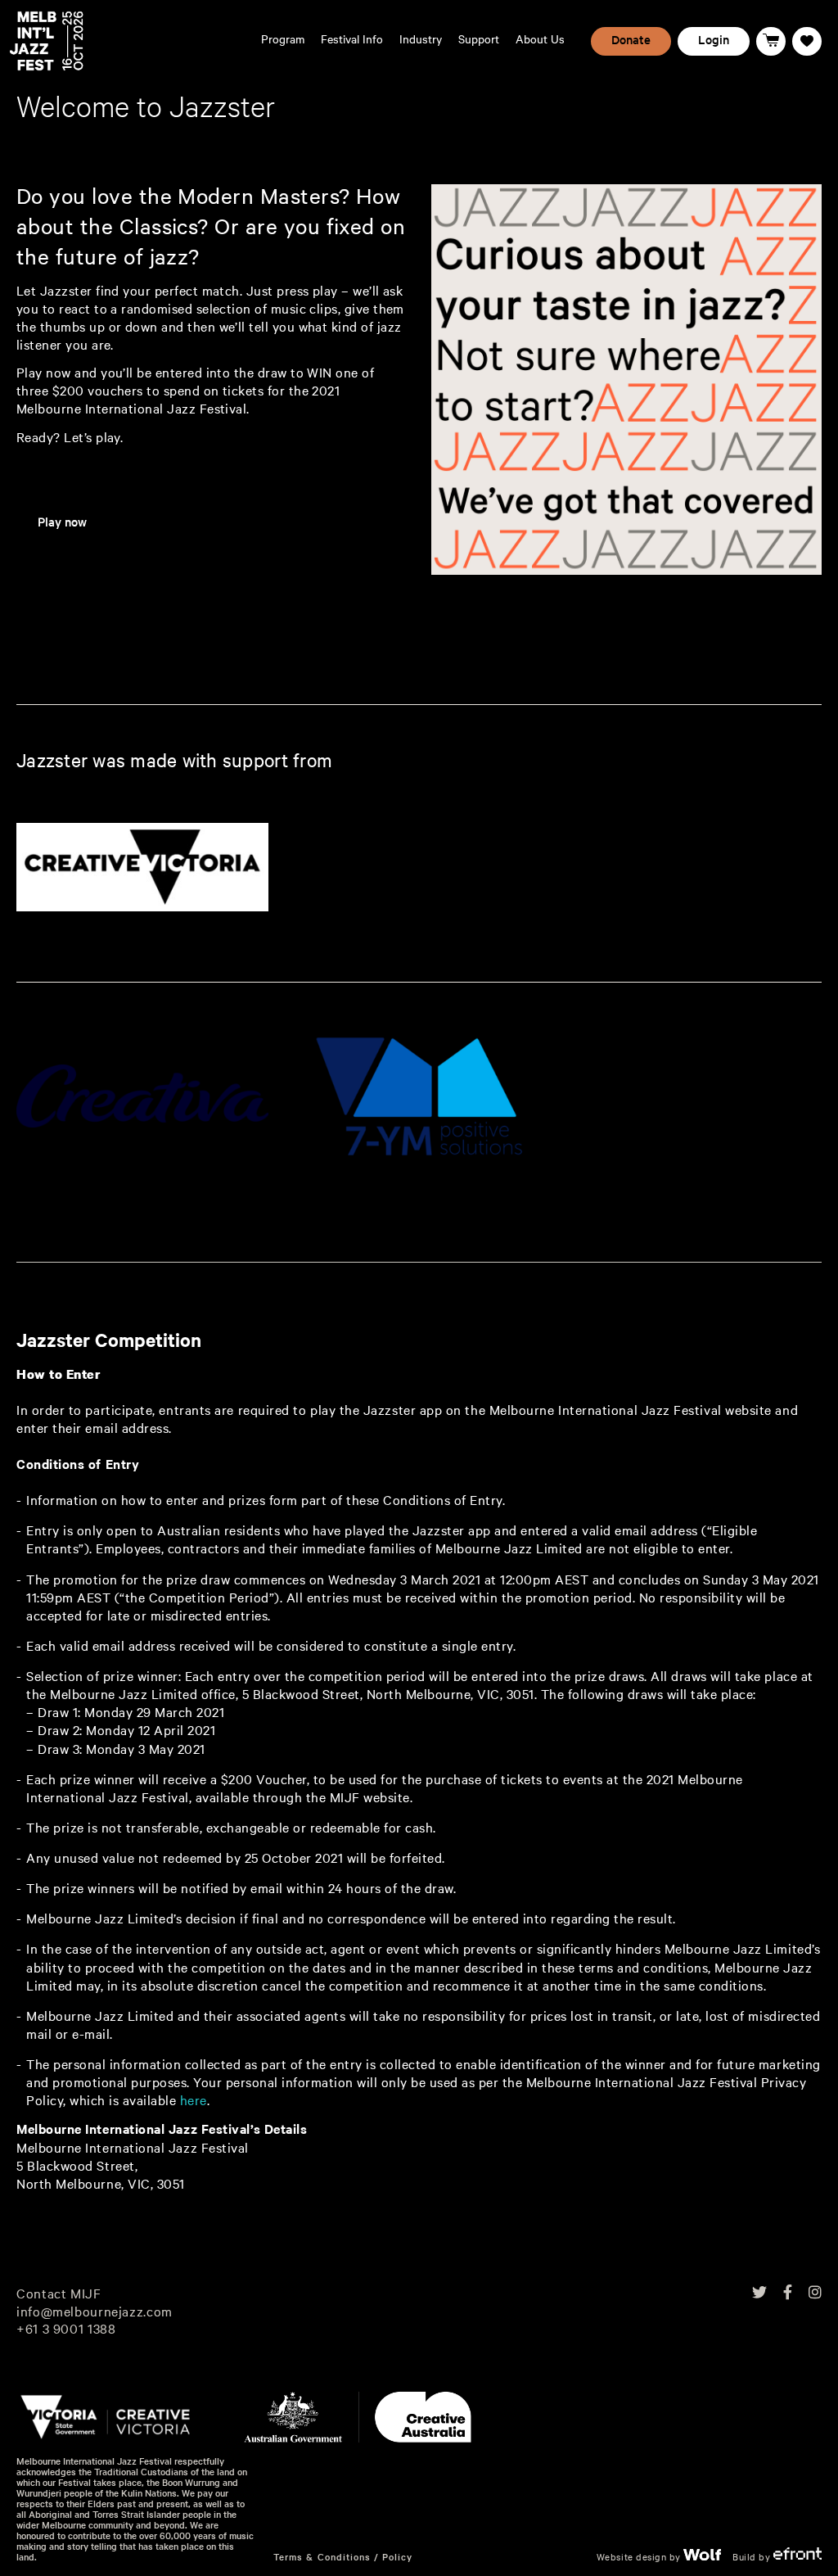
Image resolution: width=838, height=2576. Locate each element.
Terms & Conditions (322, 2557)
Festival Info (352, 39)
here (194, 2100)
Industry (421, 39)
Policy (397, 2557)
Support (479, 39)
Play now (62, 522)
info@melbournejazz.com (95, 2310)
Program (283, 39)
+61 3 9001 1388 (66, 2328)
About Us (540, 39)
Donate (631, 39)
